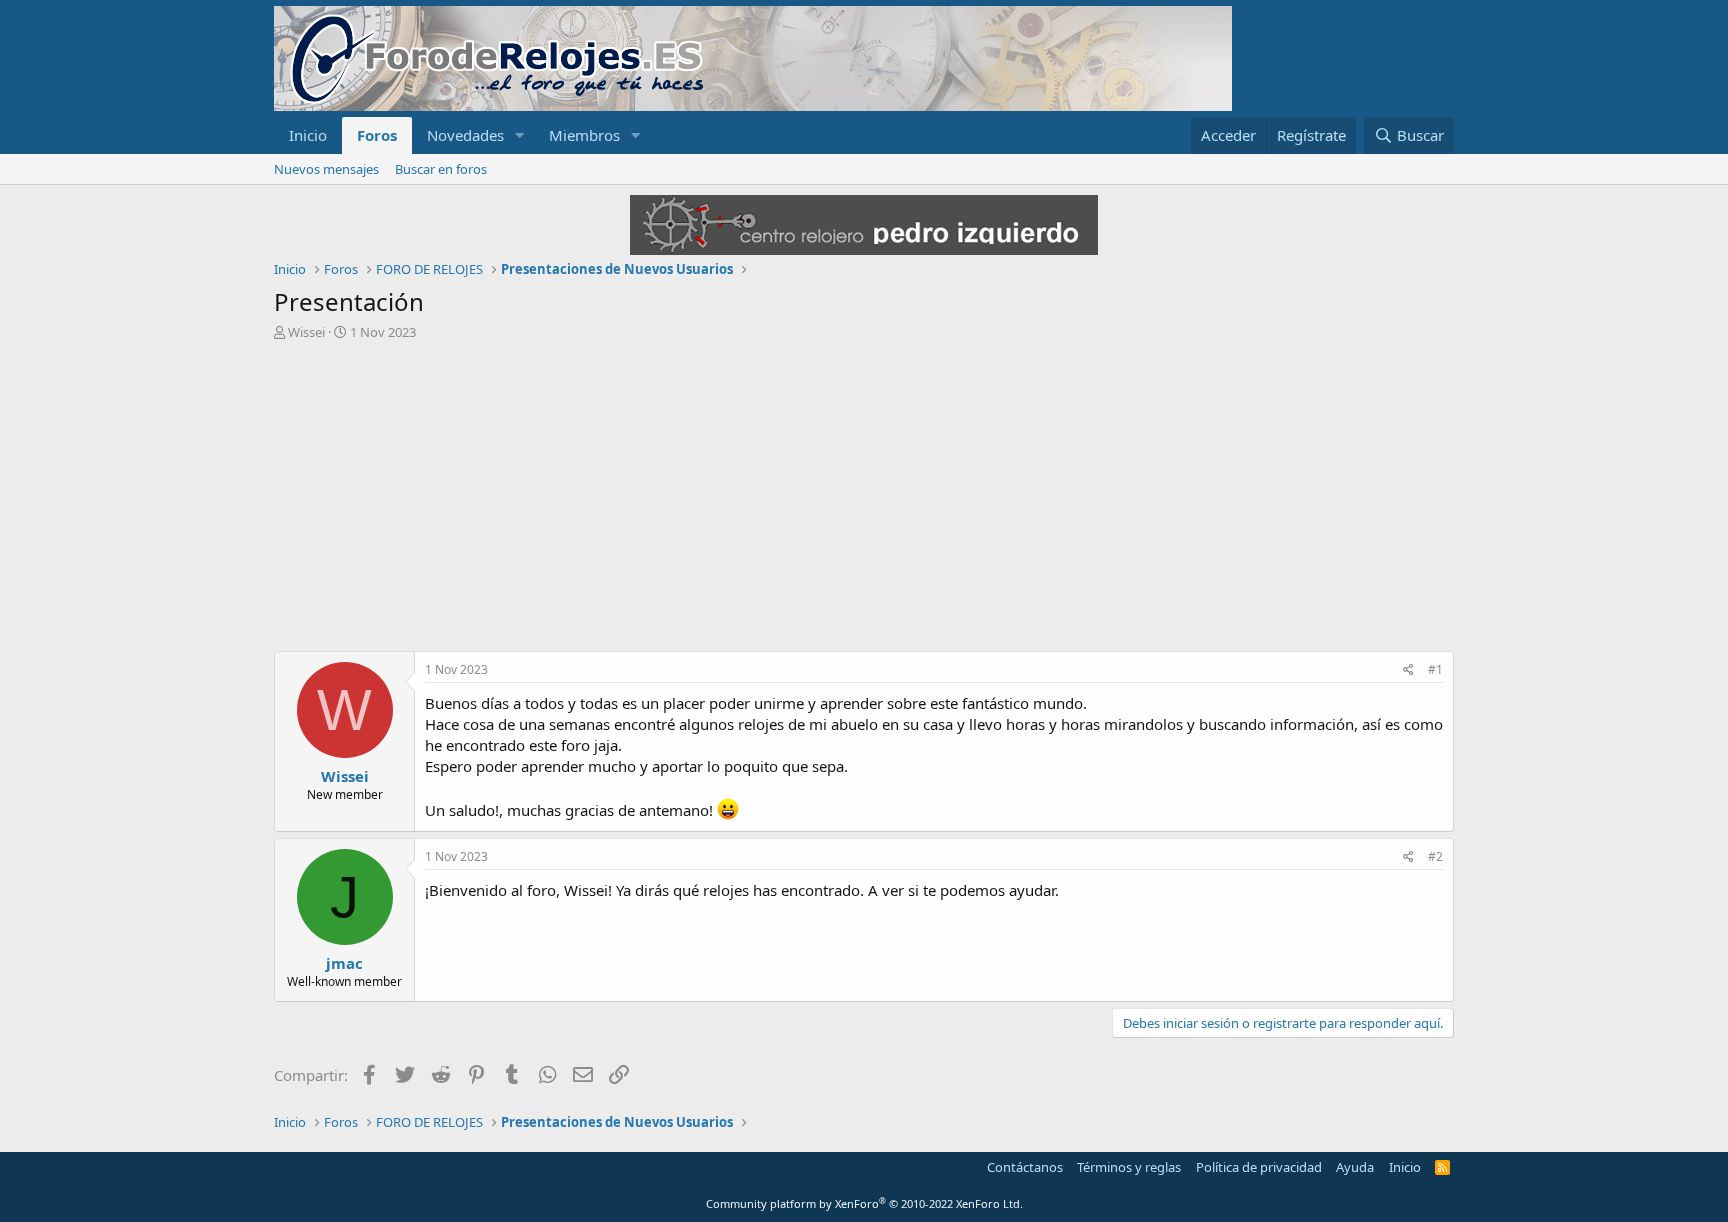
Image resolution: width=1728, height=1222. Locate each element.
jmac (344, 963)
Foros (377, 135)
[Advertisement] (864, 491)
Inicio (308, 135)
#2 (1435, 856)
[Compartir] (1408, 670)
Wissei (306, 332)
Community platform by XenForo (864, 1203)
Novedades (465, 135)
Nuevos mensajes (326, 169)
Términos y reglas (1129, 1167)
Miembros (584, 135)
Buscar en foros (441, 169)
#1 (1435, 669)
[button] (520, 135)
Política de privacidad (1259, 1167)
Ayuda (1355, 1167)
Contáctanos (1025, 1167)
